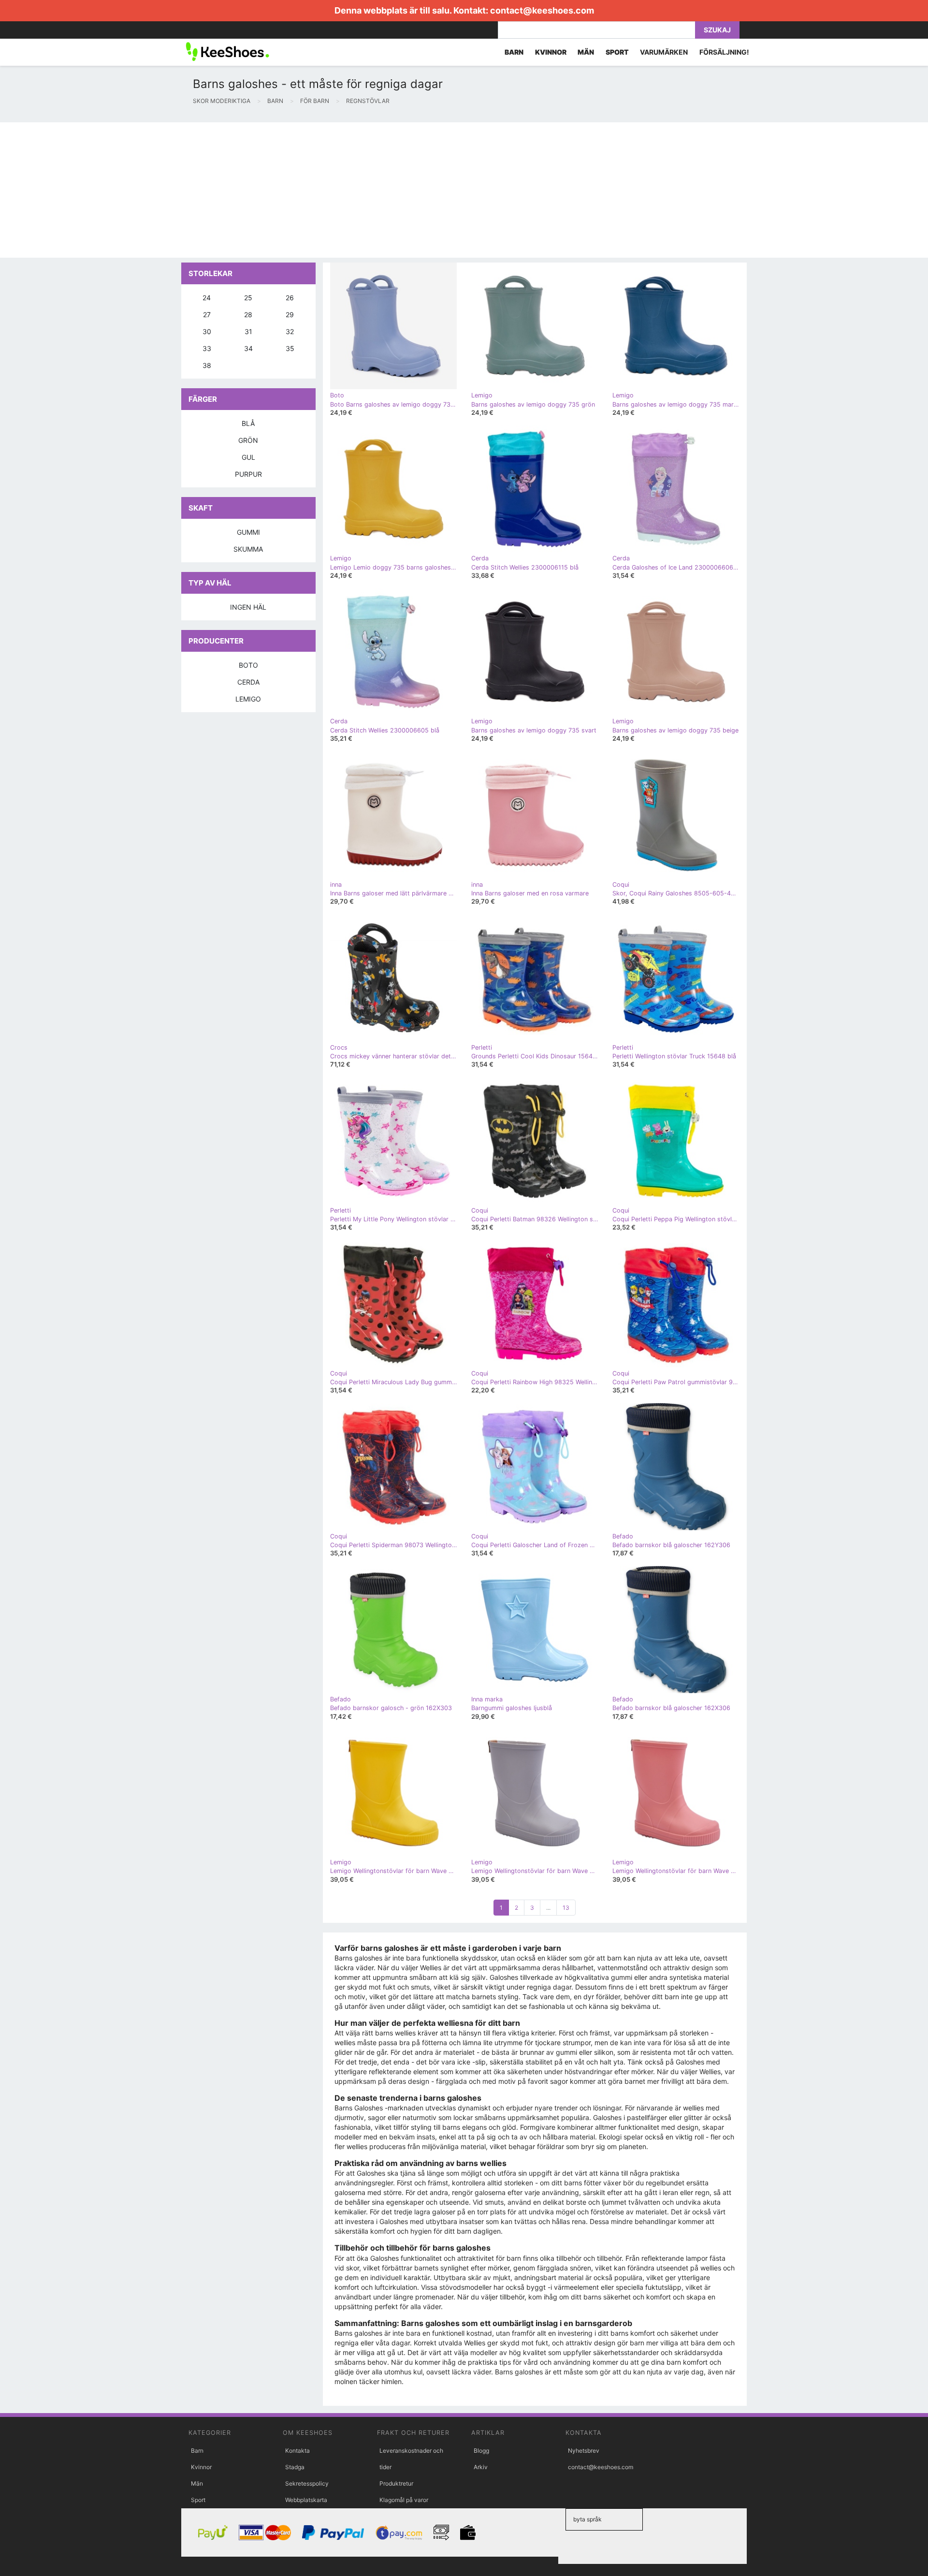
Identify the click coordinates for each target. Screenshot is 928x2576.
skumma (248, 549)
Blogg (481, 2451)
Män (197, 2483)
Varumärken (664, 52)
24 (207, 298)
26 (290, 298)
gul (248, 457)
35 (290, 348)
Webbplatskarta (306, 2500)
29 (290, 315)
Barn (197, 2451)
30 (207, 331)
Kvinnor (201, 2467)
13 (566, 1908)
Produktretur (396, 2483)
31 (248, 331)
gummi (248, 532)
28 (248, 315)
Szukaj (717, 30)
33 (207, 348)
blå (248, 423)
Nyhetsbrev (584, 2451)
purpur (248, 474)
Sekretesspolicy (307, 2483)
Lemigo (248, 699)
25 (248, 298)
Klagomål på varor (404, 2500)
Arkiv (481, 2467)
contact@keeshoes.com (542, 10)
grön (248, 440)
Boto (248, 665)
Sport (198, 2500)
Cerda (248, 682)
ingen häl (248, 607)
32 (290, 331)
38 (207, 365)
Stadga (295, 2467)
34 (248, 348)
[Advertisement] (290, 190)
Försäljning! (724, 52)
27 (207, 315)
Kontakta (297, 2451)
